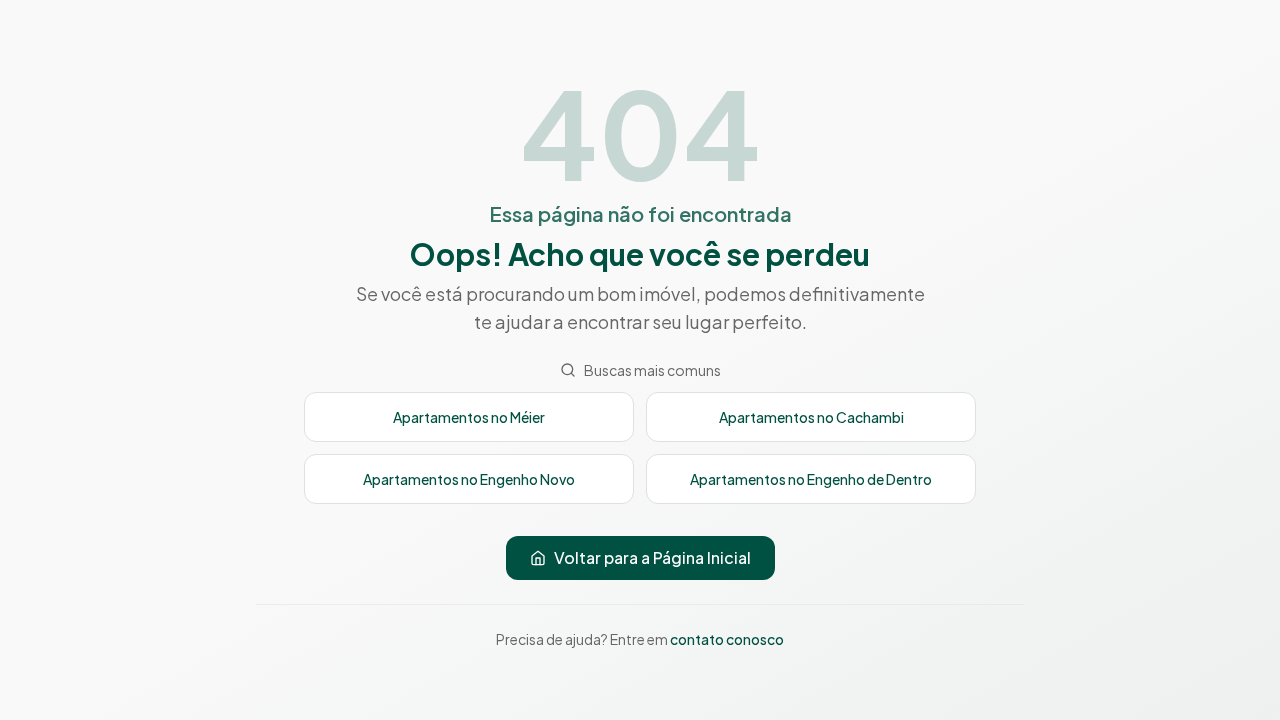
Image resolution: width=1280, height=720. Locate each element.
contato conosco (727, 639)
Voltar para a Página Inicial (652, 557)
